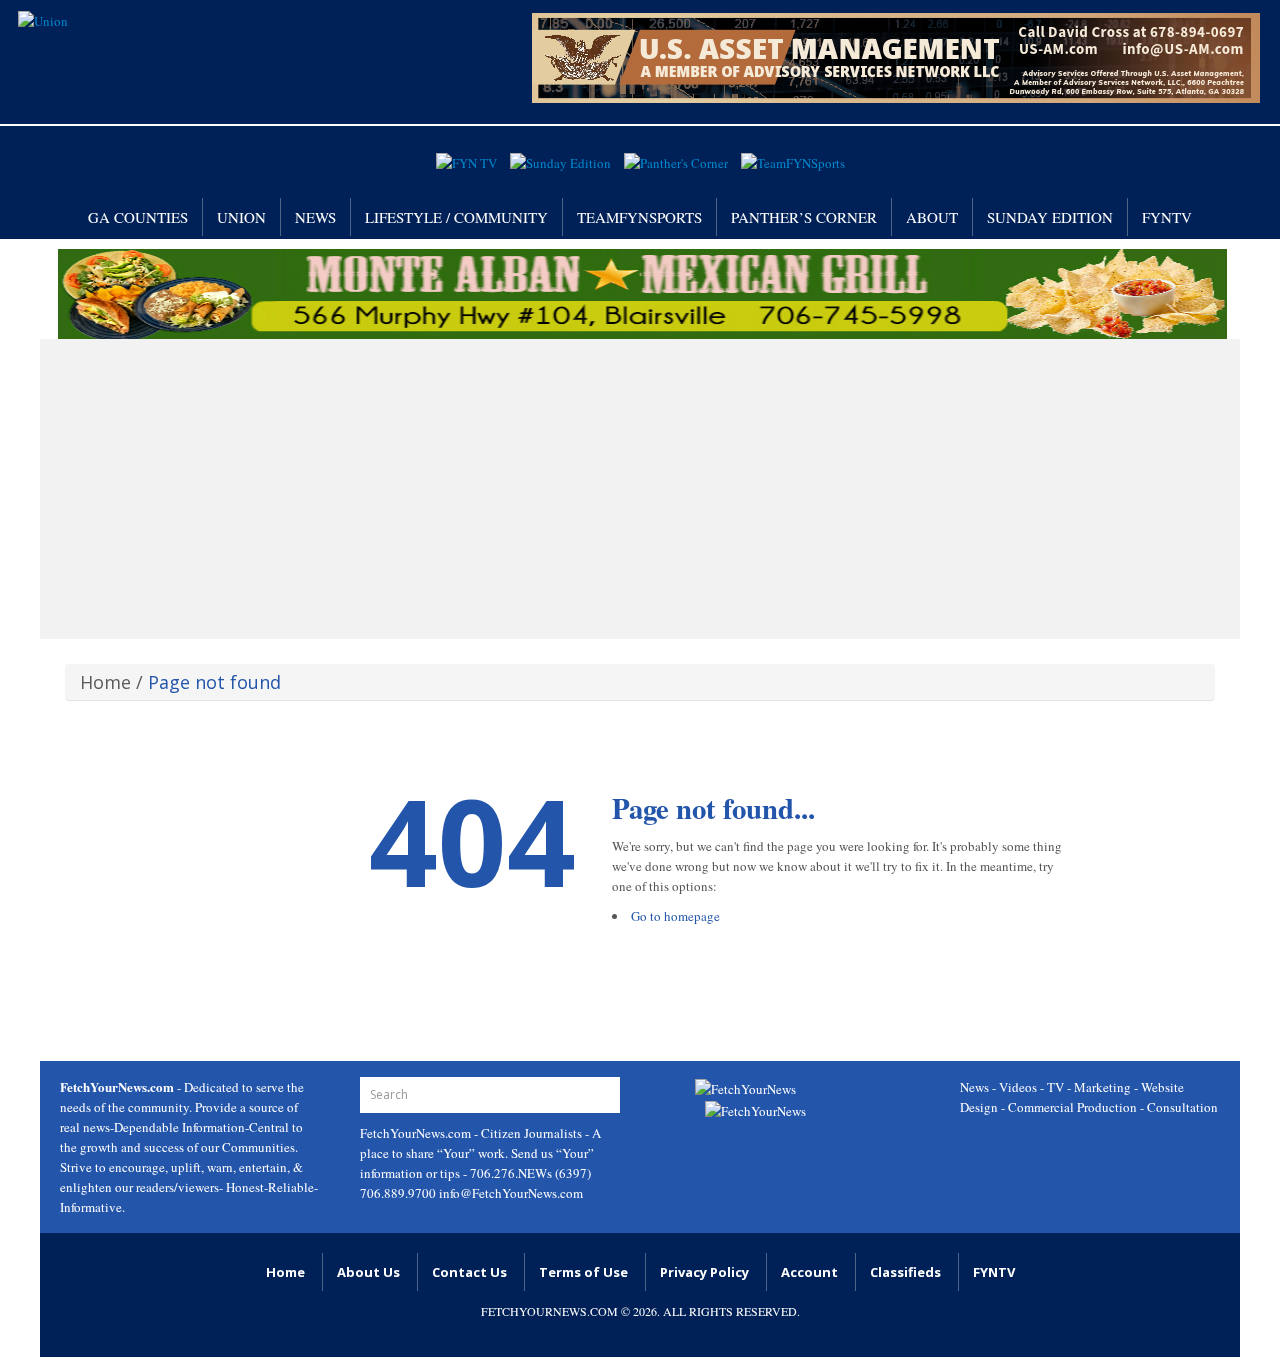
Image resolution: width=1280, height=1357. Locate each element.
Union (241, 217)
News (315, 217)
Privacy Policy (704, 1272)
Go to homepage (675, 916)
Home (105, 682)
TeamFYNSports (639, 217)
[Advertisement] (640, 489)
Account (809, 1272)
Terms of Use (583, 1272)
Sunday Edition (1050, 217)
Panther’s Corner (804, 217)
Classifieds (905, 1272)
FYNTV (1167, 217)
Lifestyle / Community (456, 217)
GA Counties (138, 217)
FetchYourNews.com (417, 1133)
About (932, 217)
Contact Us (469, 1272)
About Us (368, 1272)
